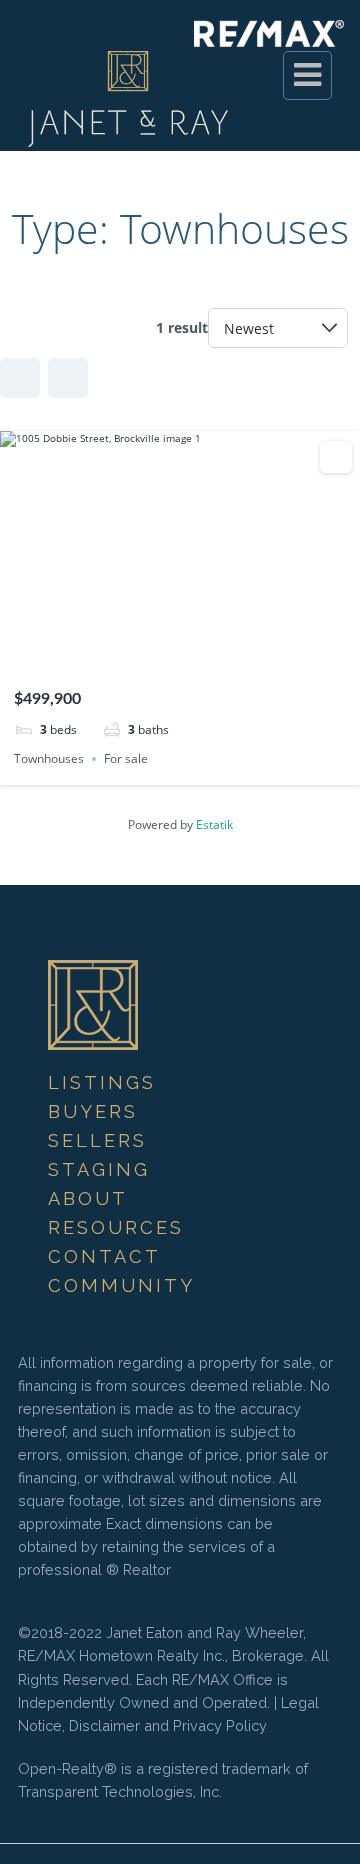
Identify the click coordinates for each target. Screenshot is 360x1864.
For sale (126, 758)
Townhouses (49, 758)
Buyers (93, 1111)
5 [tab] (216, 650)
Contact (104, 1256)
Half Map (68, 378)
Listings (102, 1082)
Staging (99, 1169)
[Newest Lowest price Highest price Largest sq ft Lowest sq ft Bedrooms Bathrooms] (278, 328)
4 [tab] (198, 650)
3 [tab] (180, 650)
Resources (116, 1227)
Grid (20, 378)
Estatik (214, 824)
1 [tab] (144, 650)
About (88, 1198)
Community (121, 1285)
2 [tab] (162, 650)
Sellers (97, 1140)
